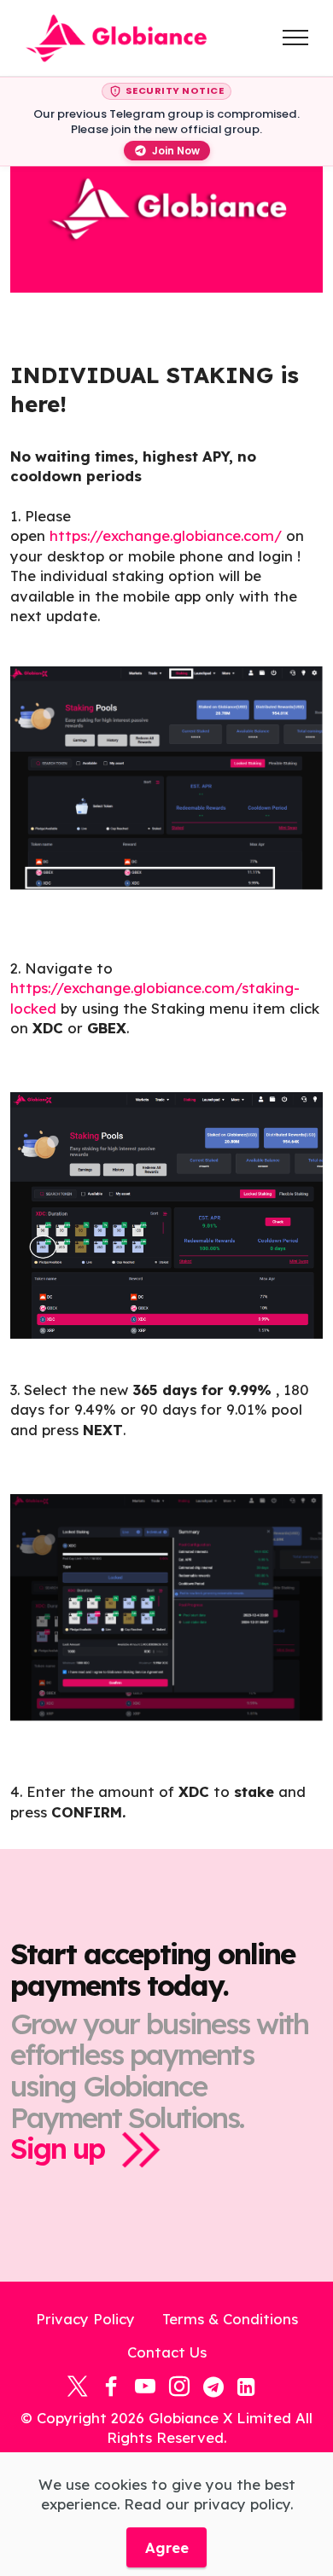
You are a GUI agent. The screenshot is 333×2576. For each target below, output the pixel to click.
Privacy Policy (85, 2319)
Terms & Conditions (230, 2319)
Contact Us (167, 2352)
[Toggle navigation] (296, 38)
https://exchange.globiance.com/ (166, 535)
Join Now (176, 151)
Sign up (57, 2148)
